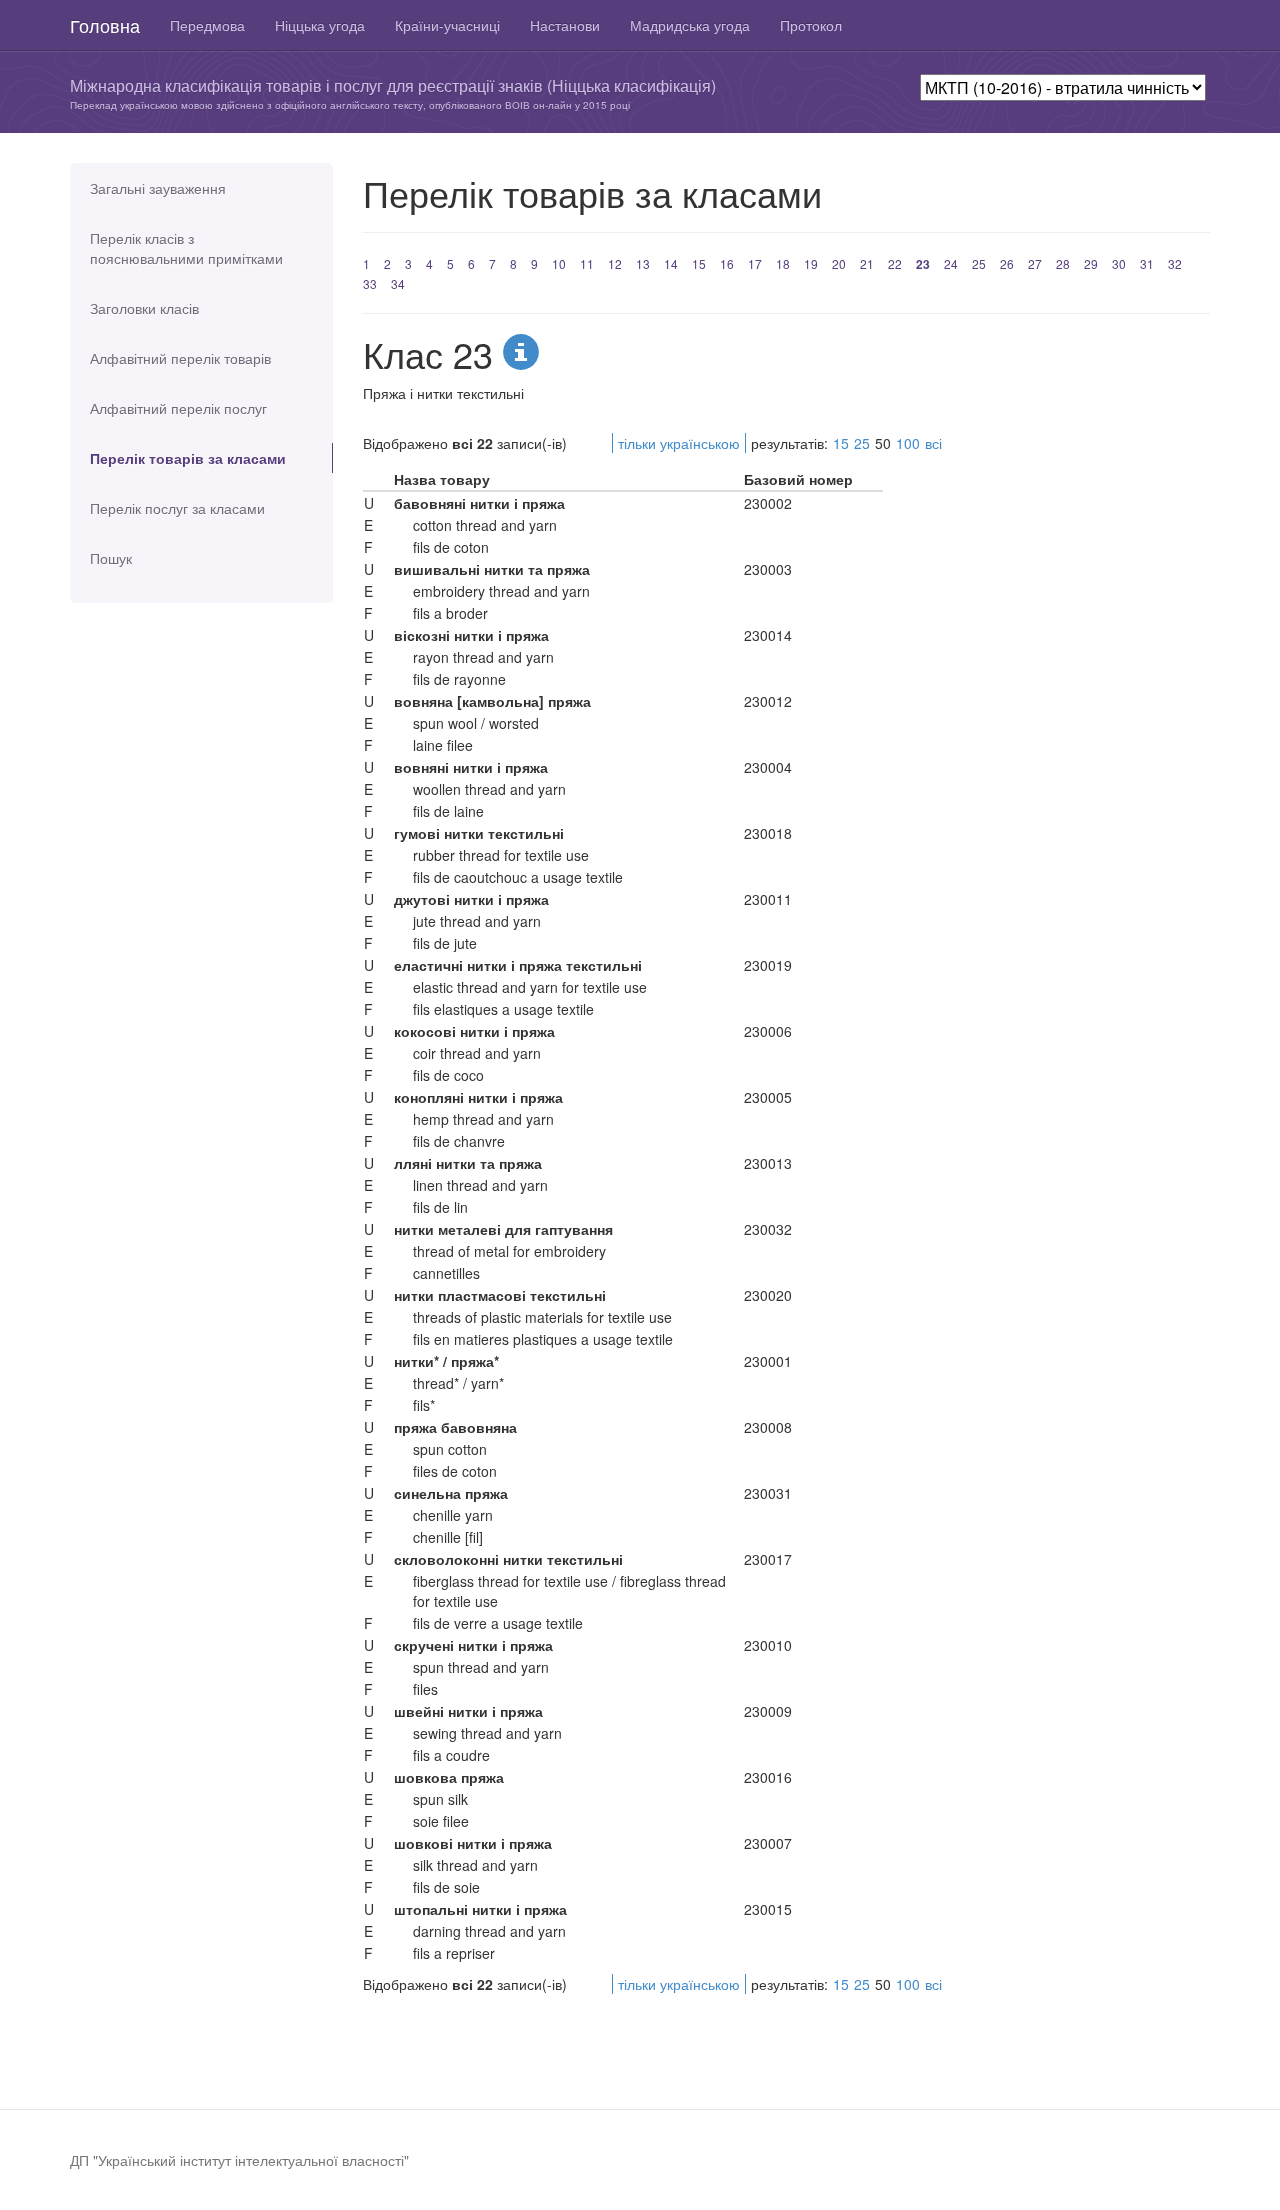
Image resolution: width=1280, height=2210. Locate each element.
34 (398, 283)
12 (615, 263)
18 (783, 263)
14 (671, 263)
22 (895, 263)
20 (839, 263)
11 (587, 263)
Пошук (111, 558)
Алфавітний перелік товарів (180, 358)
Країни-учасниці (447, 25)
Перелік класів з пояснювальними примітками (186, 248)
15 (699, 263)
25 (979, 263)
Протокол (811, 25)
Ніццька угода (320, 25)
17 (755, 263)
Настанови (565, 25)
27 (1035, 263)
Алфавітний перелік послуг (178, 408)
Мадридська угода (690, 25)
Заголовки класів (144, 308)
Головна (105, 25)
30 (1119, 263)
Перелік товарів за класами (188, 458)
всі (933, 443)
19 (811, 263)
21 (867, 263)
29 (1091, 263)
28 (1063, 263)
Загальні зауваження (158, 188)
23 (923, 264)
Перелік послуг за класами (177, 508)
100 (908, 443)
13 (643, 263)
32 (1175, 263)
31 (1147, 263)
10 (559, 263)
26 (1007, 263)
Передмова (207, 25)
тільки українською (679, 443)
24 (951, 263)
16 (727, 263)
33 (370, 283)
